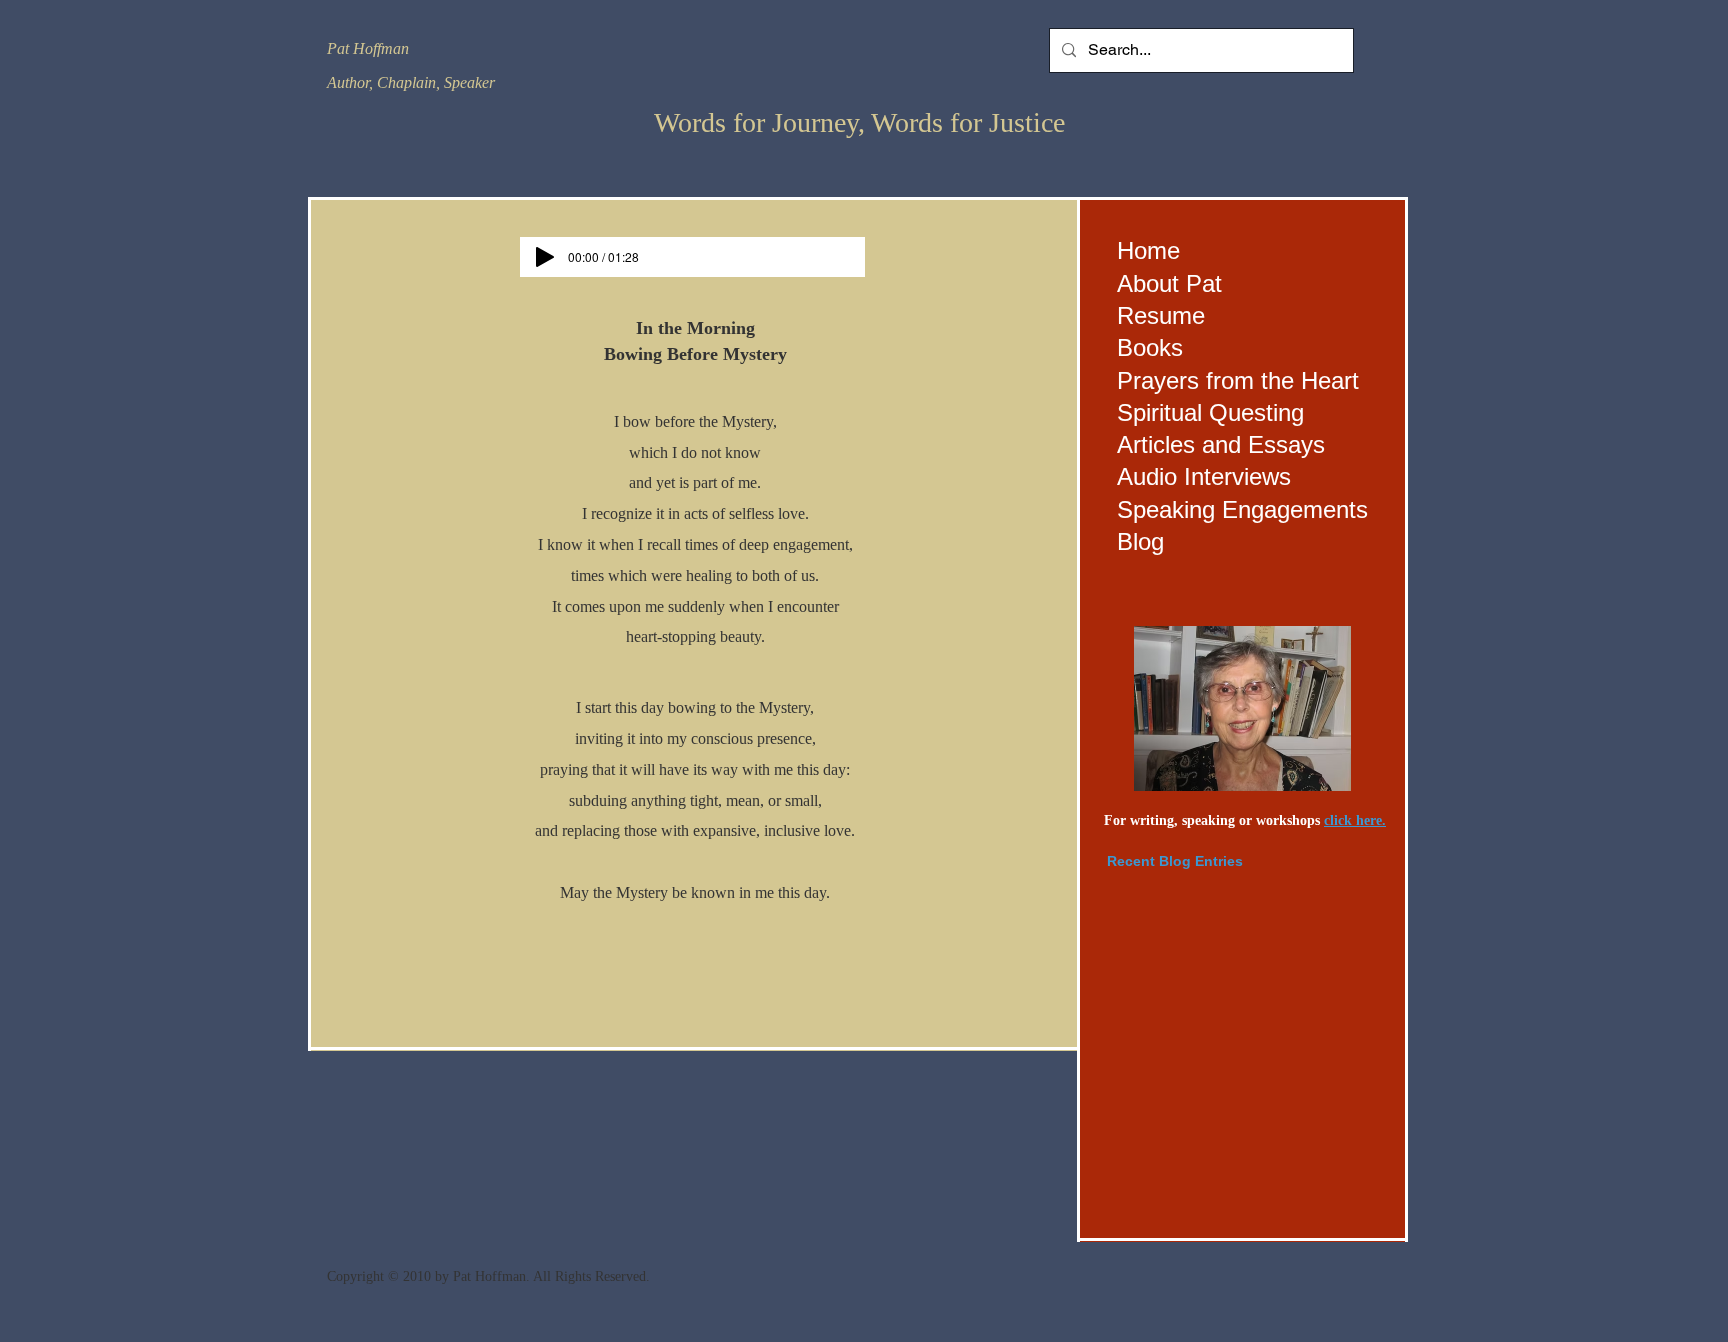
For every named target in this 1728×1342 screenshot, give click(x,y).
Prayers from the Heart (1238, 380)
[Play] (545, 257)
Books (1150, 347)
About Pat (1169, 283)
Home (1148, 250)
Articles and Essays (1221, 444)
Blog (1140, 541)
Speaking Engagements (1242, 509)
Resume (1161, 315)
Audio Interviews (1204, 476)
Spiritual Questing (1210, 412)
